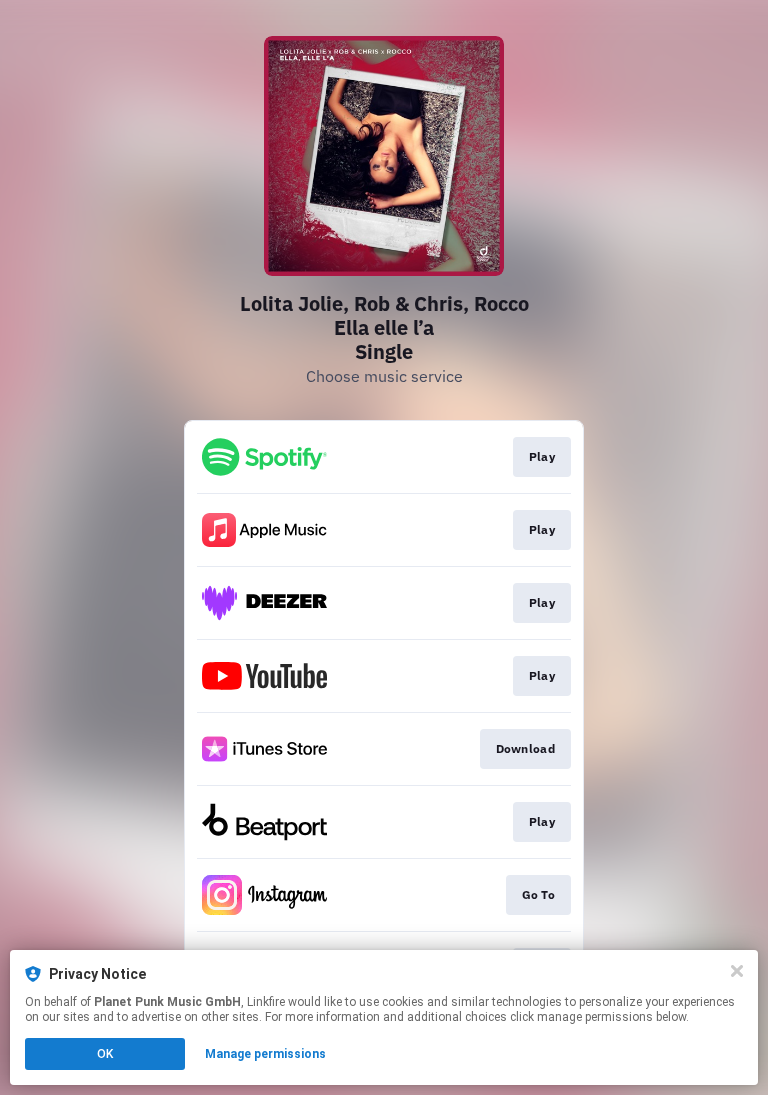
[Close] (737, 971)
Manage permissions (265, 1054)
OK (105, 1054)
